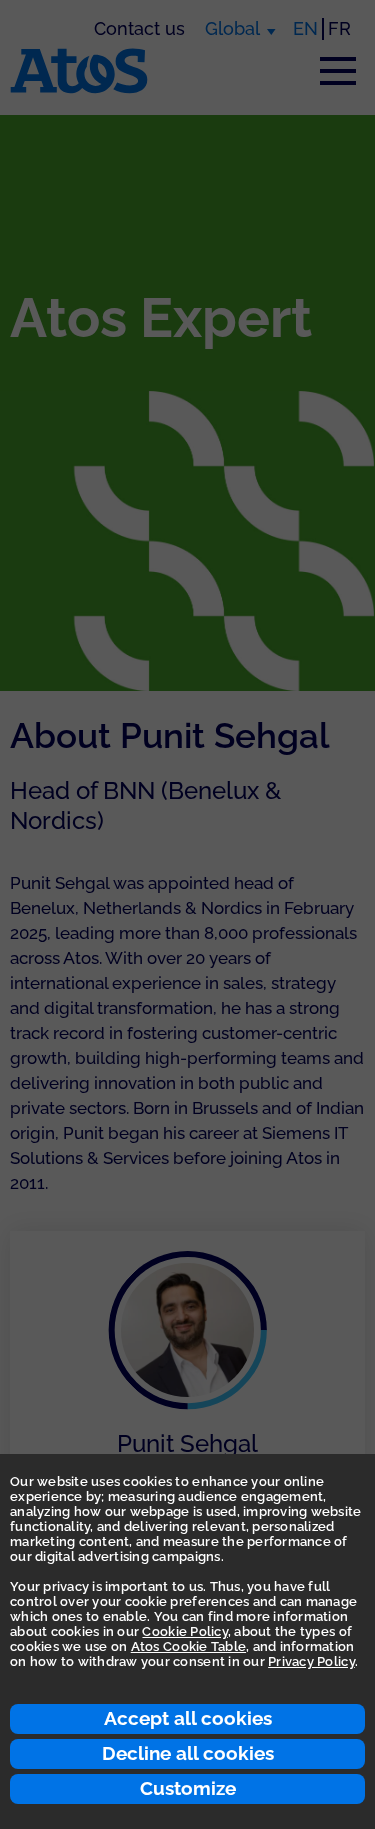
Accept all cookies (188, 1718)
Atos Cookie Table (188, 1646)
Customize (188, 1788)
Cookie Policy (184, 1631)
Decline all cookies (188, 1753)
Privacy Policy (311, 1661)
